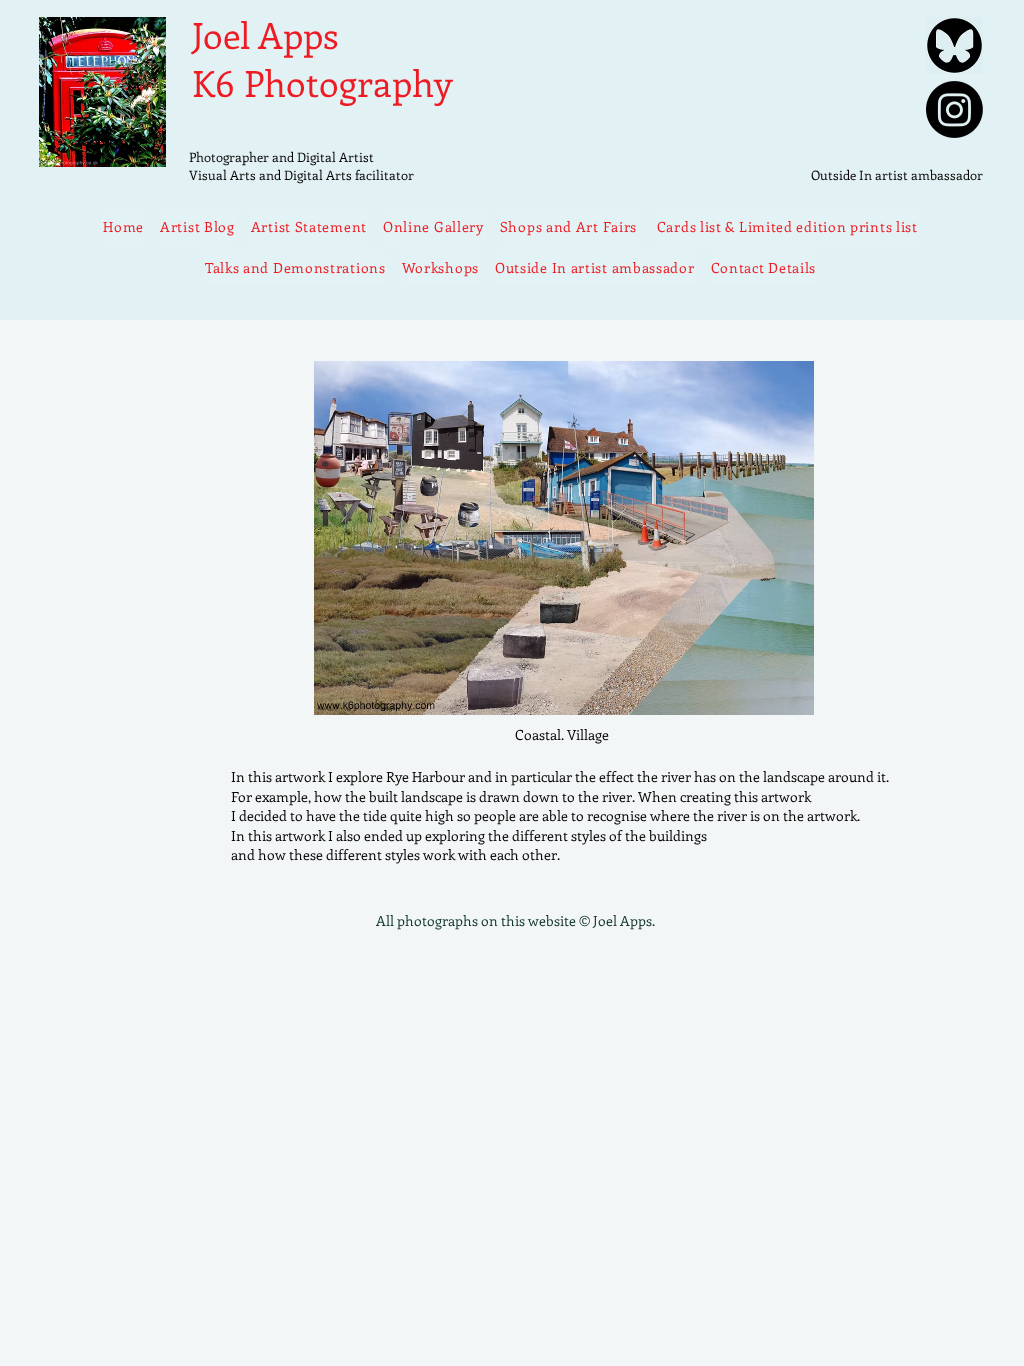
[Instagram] (954, 109)
